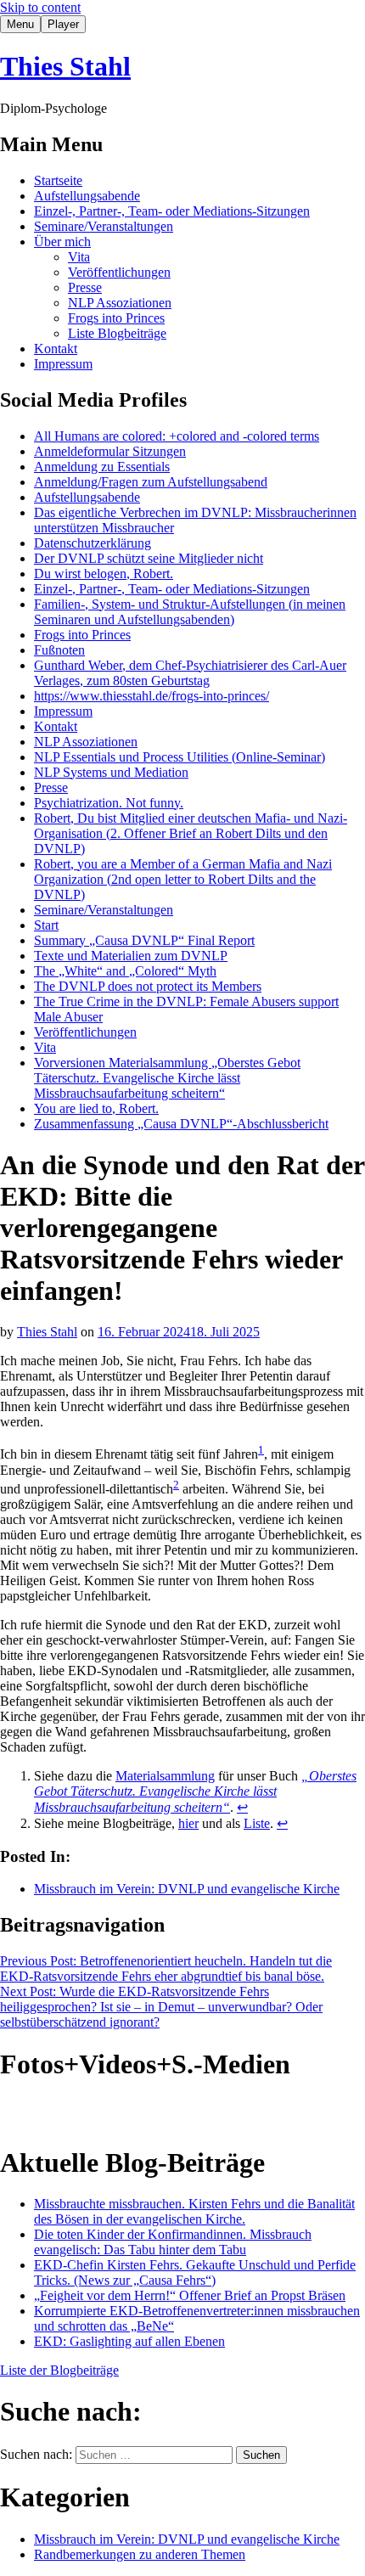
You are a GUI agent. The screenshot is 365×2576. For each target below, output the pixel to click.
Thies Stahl (65, 66)
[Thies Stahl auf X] (163, 2112)
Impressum (63, 364)
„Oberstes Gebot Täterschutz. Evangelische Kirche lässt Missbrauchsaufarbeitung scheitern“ (195, 1791)
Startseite (58, 180)
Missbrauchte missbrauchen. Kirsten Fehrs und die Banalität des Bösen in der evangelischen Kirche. (194, 2211)
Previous (166, 1969)
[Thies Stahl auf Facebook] (88, 2112)
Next (161, 2007)
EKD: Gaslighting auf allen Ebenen (129, 2341)
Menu (20, 24)
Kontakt (56, 349)
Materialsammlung (165, 1776)
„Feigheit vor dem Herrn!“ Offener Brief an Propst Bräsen (190, 2295)
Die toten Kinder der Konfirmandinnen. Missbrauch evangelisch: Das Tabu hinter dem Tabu (173, 2242)
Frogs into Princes (116, 318)
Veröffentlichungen (119, 272)
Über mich (62, 242)
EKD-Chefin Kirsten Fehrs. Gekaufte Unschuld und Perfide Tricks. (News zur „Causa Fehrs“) (195, 2272)
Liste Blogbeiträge (117, 333)
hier (188, 1823)
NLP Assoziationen (120, 303)
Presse (85, 287)
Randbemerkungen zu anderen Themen (140, 2554)
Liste (257, 1823)
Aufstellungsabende (87, 196)
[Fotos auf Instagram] (14, 2112)
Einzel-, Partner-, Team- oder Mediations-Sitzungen (172, 211)
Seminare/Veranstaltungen (104, 226)
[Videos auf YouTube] (51, 2112)
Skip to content (40, 7)
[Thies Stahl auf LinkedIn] (126, 2112)
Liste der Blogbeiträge (59, 2370)
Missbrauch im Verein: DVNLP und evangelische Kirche (187, 1889)
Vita (79, 257)
